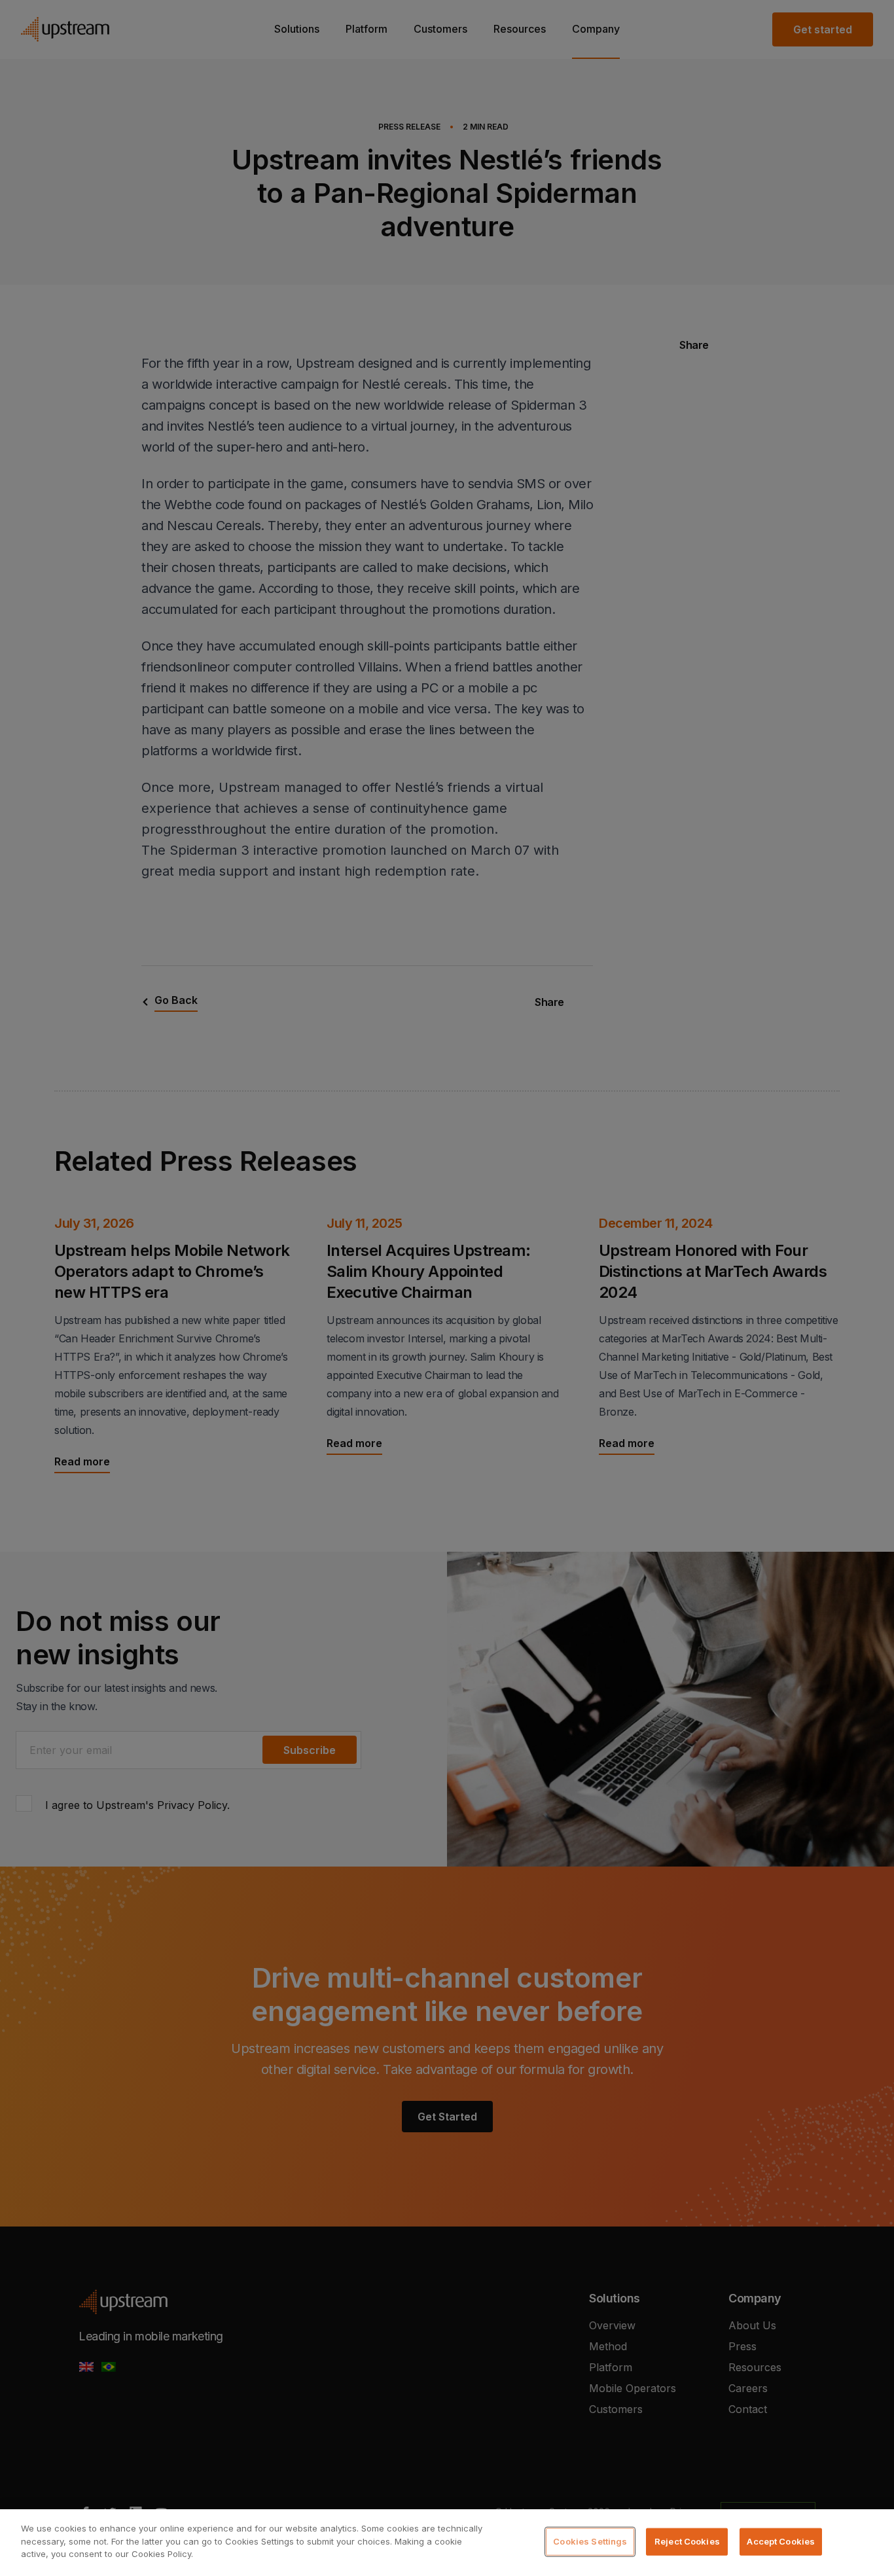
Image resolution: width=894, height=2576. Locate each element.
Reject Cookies (687, 2541)
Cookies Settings (590, 2541)
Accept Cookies (781, 2541)
